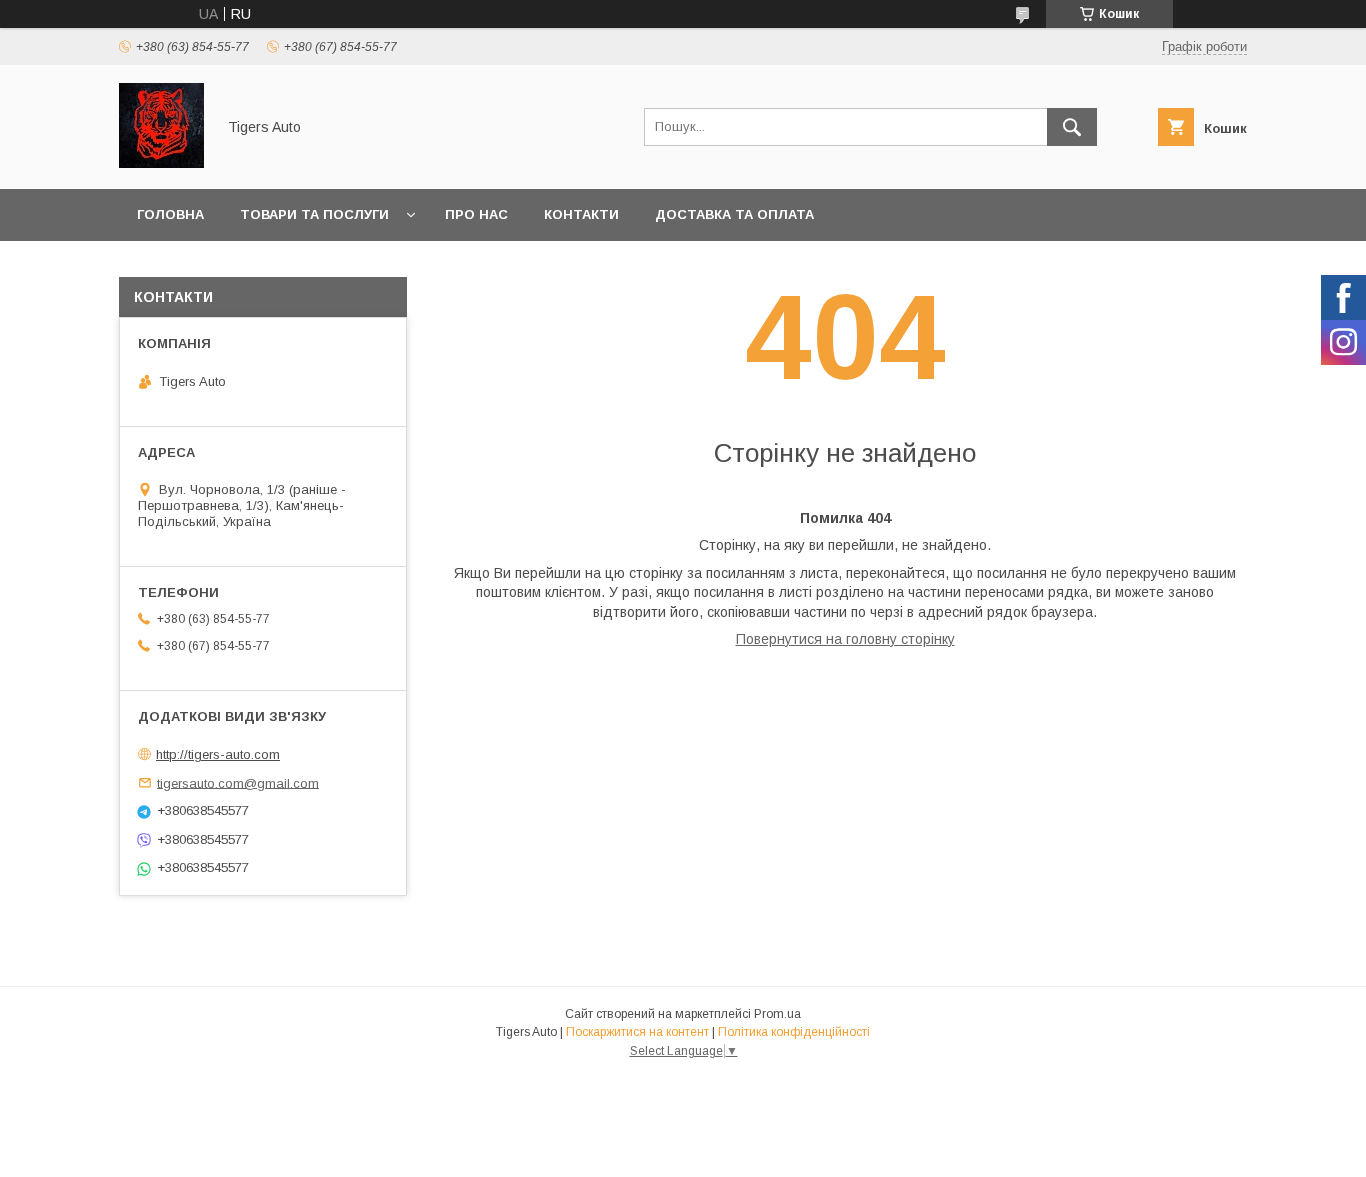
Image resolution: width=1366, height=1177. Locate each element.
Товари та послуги (314, 214)
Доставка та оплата (734, 214)
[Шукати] (1072, 127)
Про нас (476, 214)
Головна (170, 214)
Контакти (581, 214)
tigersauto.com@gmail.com (238, 782)
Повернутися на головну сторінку (845, 639)
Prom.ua (777, 1014)
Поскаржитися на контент (637, 1032)
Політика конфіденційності (794, 1032)
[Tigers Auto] (161, 163)
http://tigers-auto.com (218, 754)
